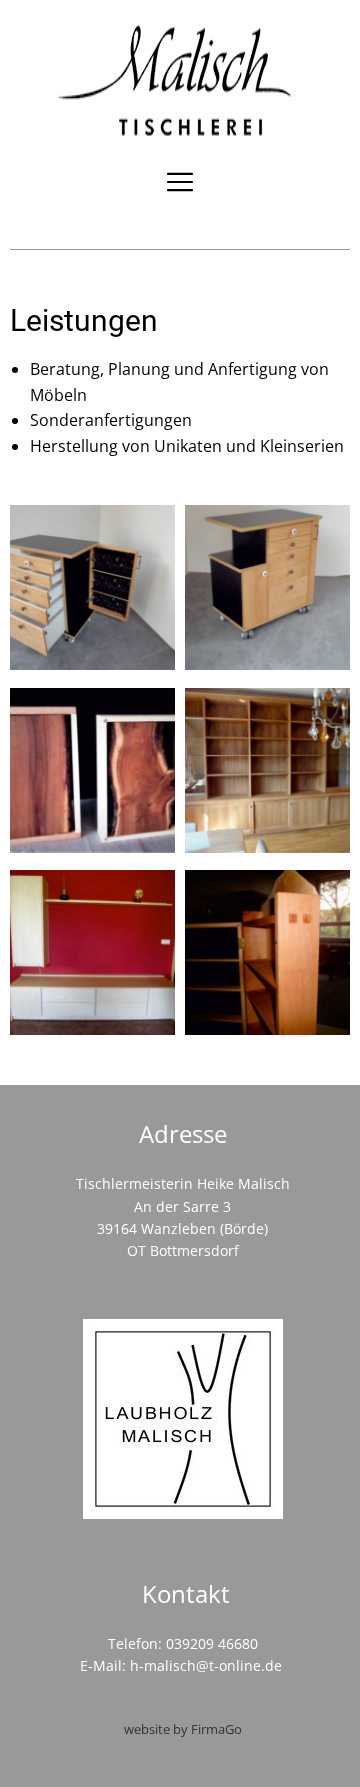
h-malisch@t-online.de (206, 1665)
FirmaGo (216, 1729)
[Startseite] (180, 80)
